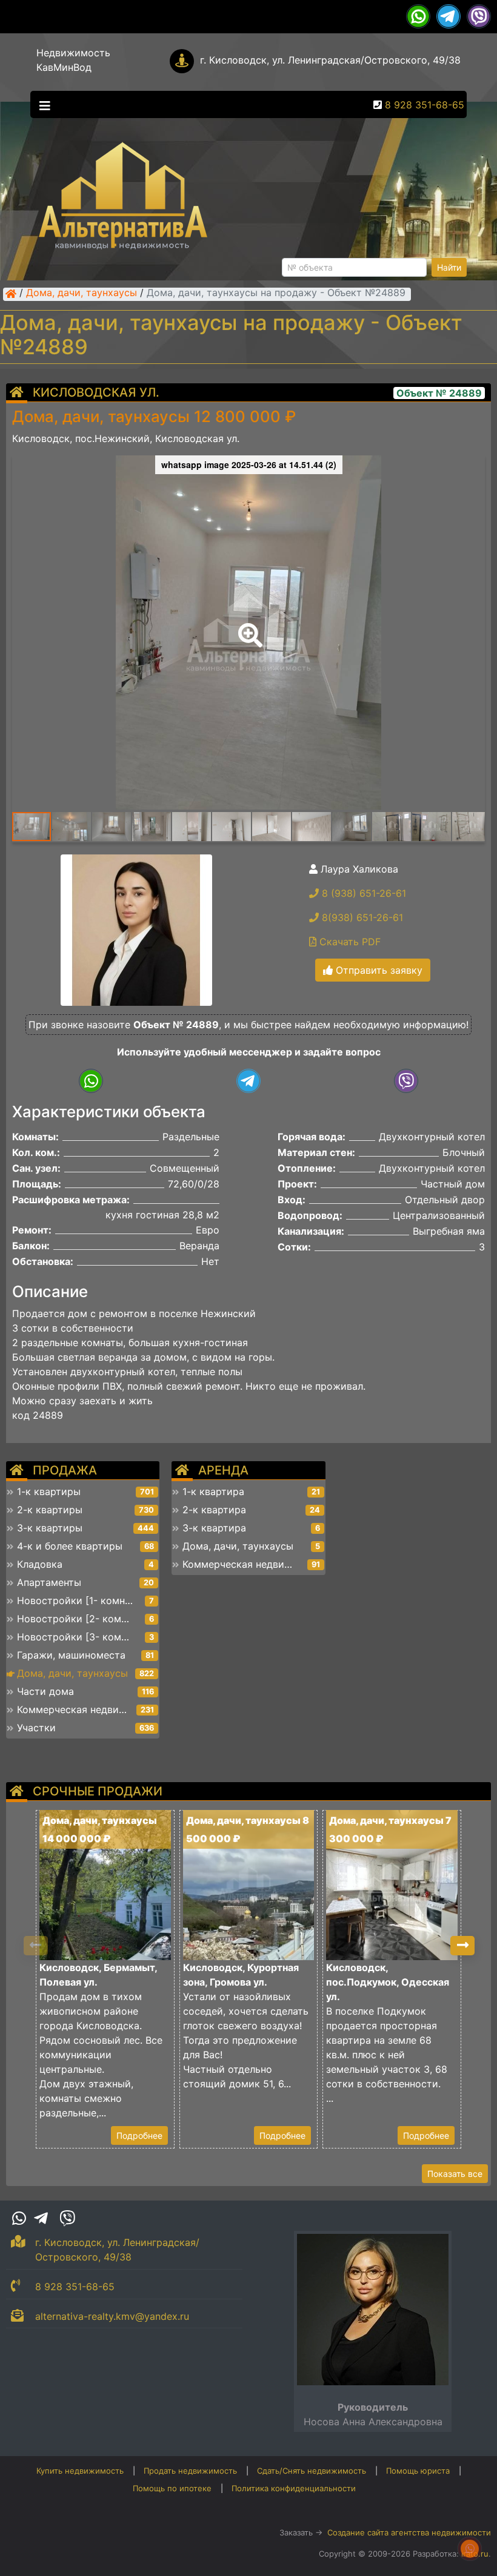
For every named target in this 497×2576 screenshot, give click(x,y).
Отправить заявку (378, 970)
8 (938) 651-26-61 (362, 893)
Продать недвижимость (190, 2471)
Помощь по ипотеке (172, 2488)
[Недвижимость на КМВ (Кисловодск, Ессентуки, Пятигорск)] (11, 294)
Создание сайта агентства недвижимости (409, 2532)
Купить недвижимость (80, 2471)
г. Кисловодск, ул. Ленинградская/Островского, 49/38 (330, 60)
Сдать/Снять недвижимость (312, 2471)
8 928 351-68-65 (425, 105)
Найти (449, 267)
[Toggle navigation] (42, 105)
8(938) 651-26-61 (361, 917)
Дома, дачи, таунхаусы (82, 294)
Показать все (455, 2174)
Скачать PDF (349, 942)
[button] (248, 627)
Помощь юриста (418, 2471)
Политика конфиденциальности (294, 2488)
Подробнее (139, 2135)
